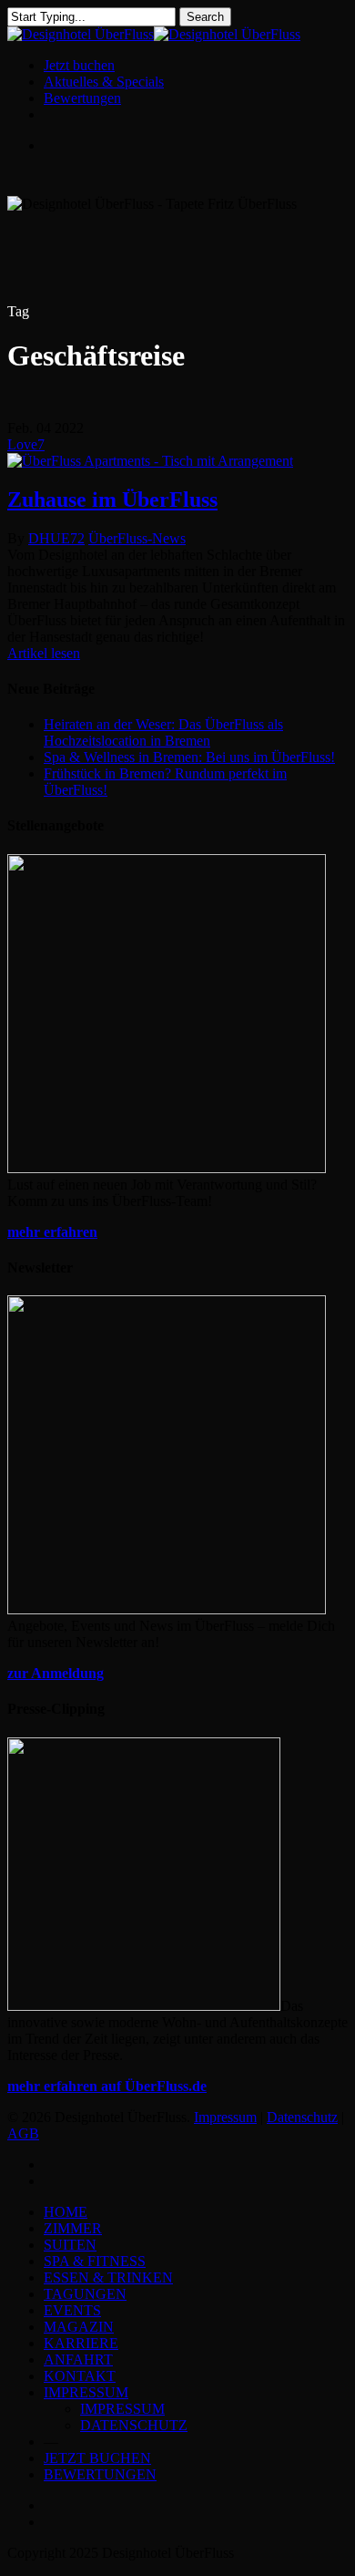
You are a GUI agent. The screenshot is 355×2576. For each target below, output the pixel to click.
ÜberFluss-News (137, 538)
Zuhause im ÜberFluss (112, 500)
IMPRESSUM (86, 2392)
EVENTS (72, 2310)
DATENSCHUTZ (134, 2425)
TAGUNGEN (85, 2294)
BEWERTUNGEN (100, 2474)
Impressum (225, 2117)
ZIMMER (73, 2228)
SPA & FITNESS (95, 2261)
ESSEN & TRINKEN (108, 2277)
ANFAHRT (78, 2360)
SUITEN (70, 2245)
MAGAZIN (79, 2327)
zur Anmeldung (56, 1673)
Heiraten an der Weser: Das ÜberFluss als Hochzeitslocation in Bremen (163, 732)
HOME (66, 2212)
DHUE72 (56, 538)
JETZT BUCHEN (97, 2458)
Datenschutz (302, 2117)
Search (205, 17)
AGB (23, 2133)
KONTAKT (80, 2376)
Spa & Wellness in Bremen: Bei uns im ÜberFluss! (189, 757)
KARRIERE (81, 2343)
